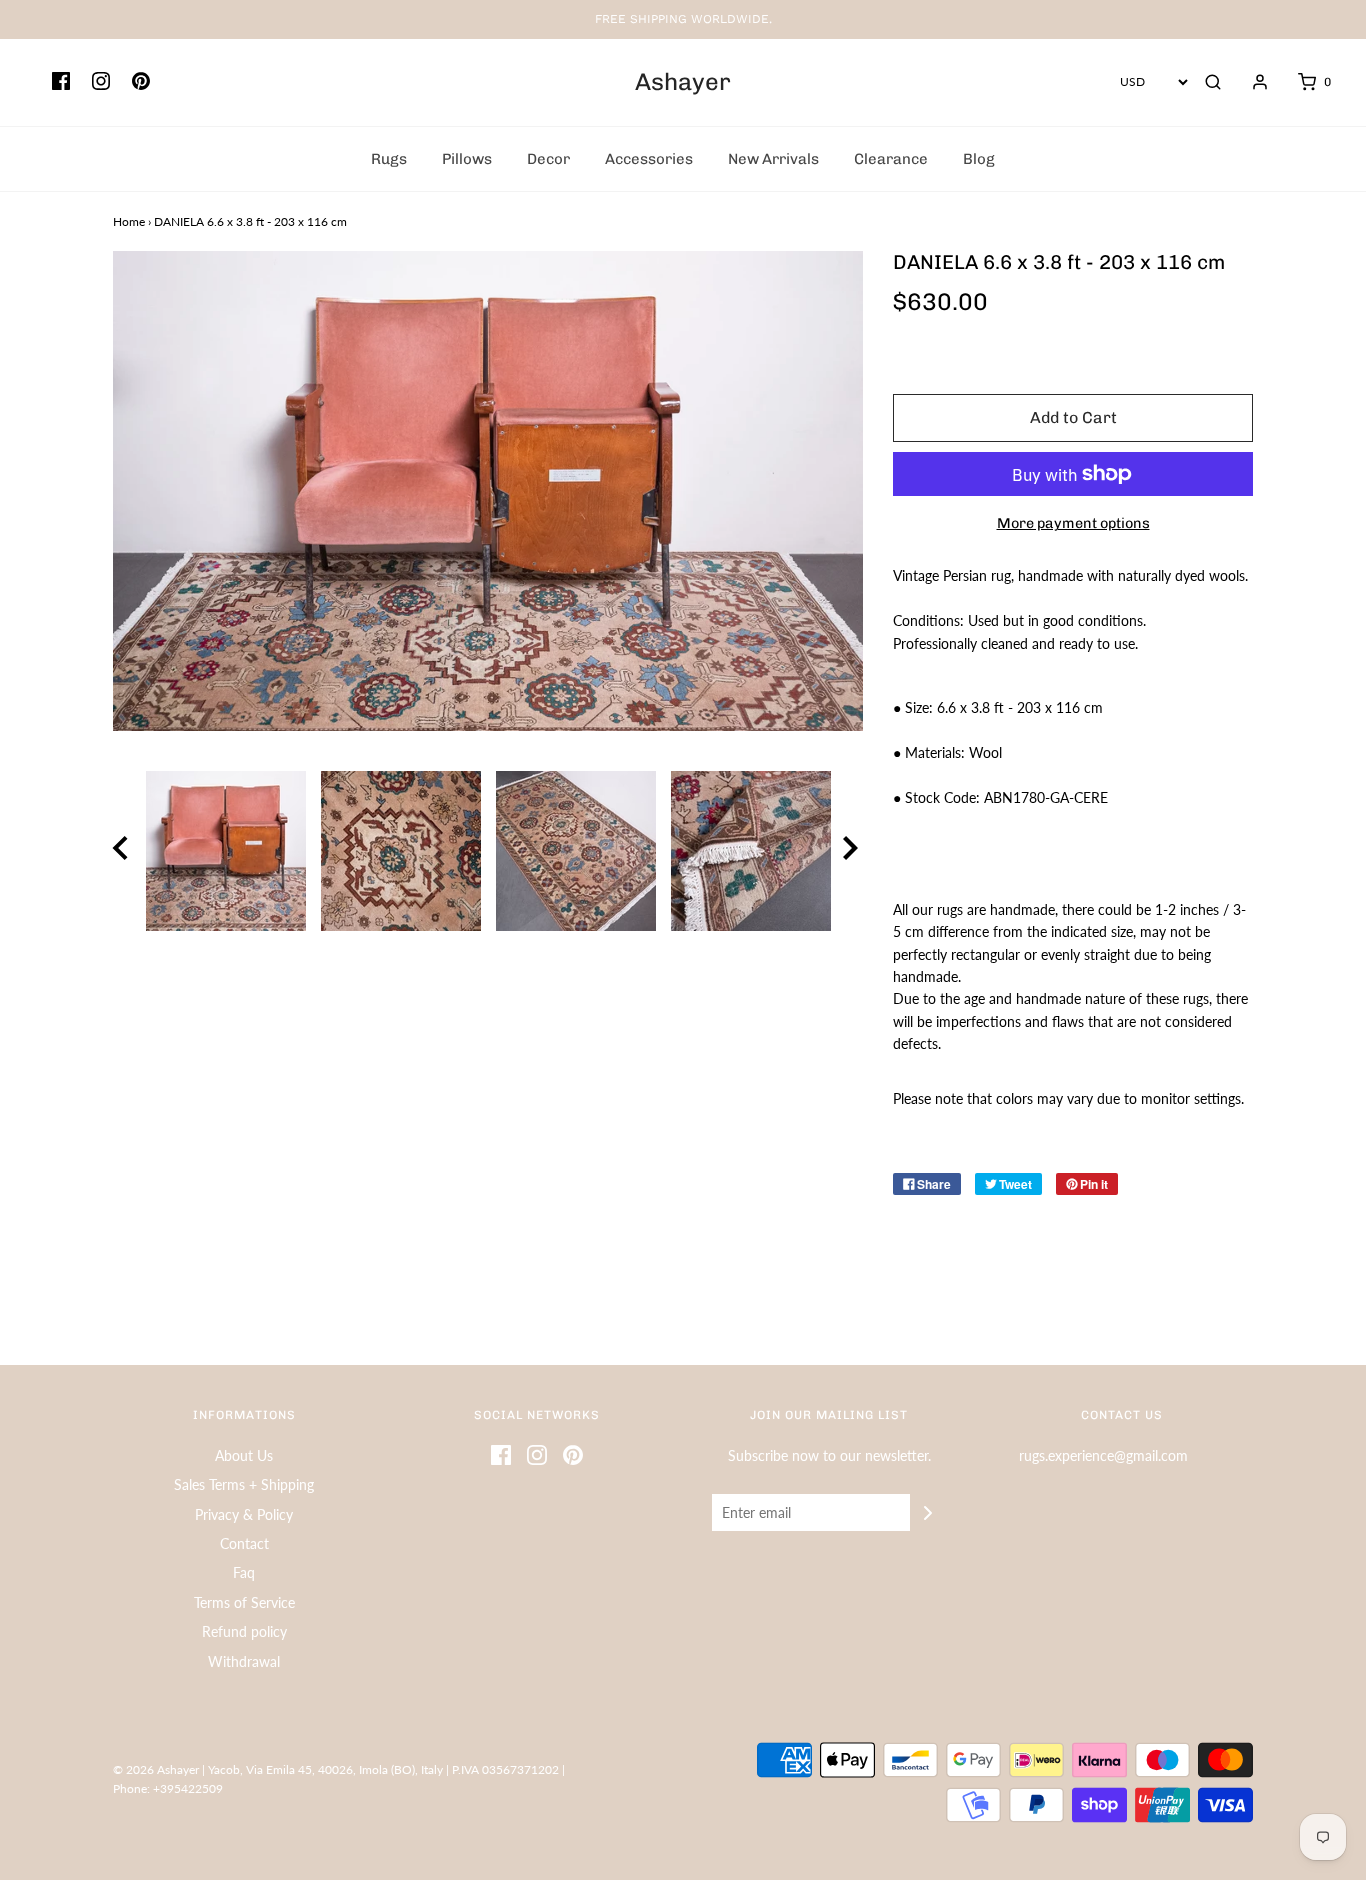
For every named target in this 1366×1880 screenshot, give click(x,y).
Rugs (389, 159)
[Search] (1213, 82)
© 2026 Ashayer (156, 1769)
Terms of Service (244, 1602)
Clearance (891, 159)
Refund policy (244, 1631)
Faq (244, 1572)
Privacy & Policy (244, 1514)
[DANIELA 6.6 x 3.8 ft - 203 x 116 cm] (225, 851)
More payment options (1073, 523)
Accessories (649, 159)
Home (129, 221)
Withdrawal (244, 1661)
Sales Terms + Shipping (244, 1484)
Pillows (467, 159)
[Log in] (1250, 82)
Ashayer (683, 82)
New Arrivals (773, 159)
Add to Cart (1073, 417)
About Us (244, 1455)
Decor (548, 159)
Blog (979, 159)
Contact (244, 1543)
